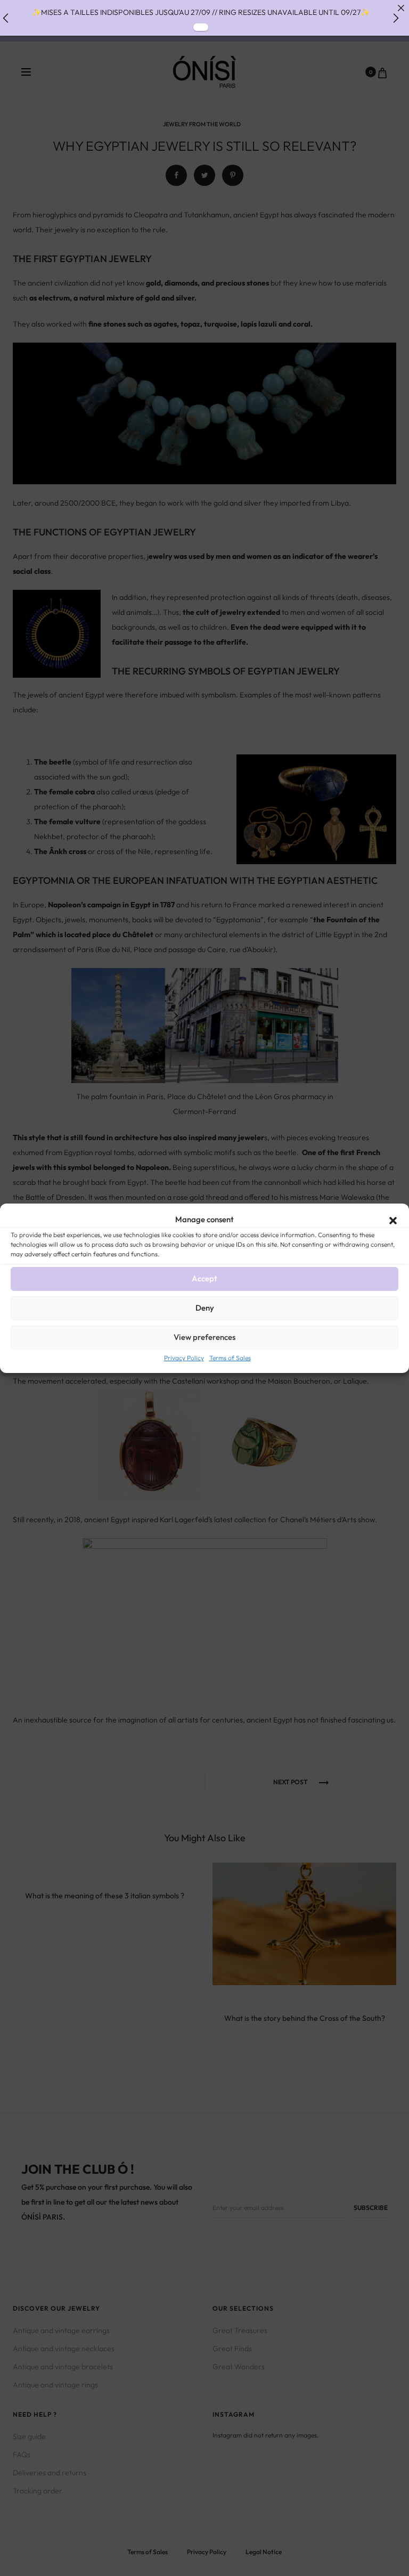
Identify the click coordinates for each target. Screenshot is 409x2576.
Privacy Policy (184, 1358)
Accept (204, 1278)
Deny (205, 1308)
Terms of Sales (230, 1358)
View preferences (204, 1337)
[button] (393, 1220)
